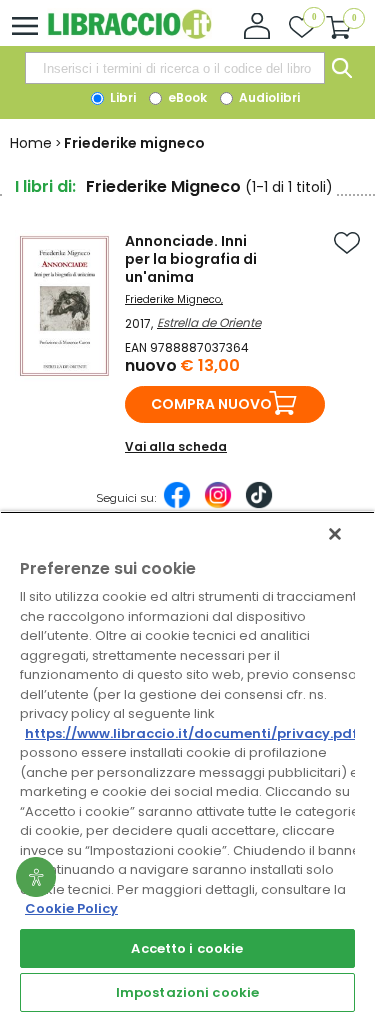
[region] (187, 764)
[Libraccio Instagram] (218, 505)
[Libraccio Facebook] (177, 505)
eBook (186, 97)
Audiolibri (268, 97)
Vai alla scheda (176, 446)
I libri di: (45, 186)
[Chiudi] (335, 534)
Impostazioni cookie (187, 992)
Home (31, 143)
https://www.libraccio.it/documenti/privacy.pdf (191, 733)
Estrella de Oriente (209, 322)
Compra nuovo (211, 404)
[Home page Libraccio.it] (129, 34)
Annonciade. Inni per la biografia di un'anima (191, 259)
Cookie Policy (71, 908)
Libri (121, 97)
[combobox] (175, 68)
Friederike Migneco (173, 299)
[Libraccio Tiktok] (259, 505)
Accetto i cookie (187, 948)
